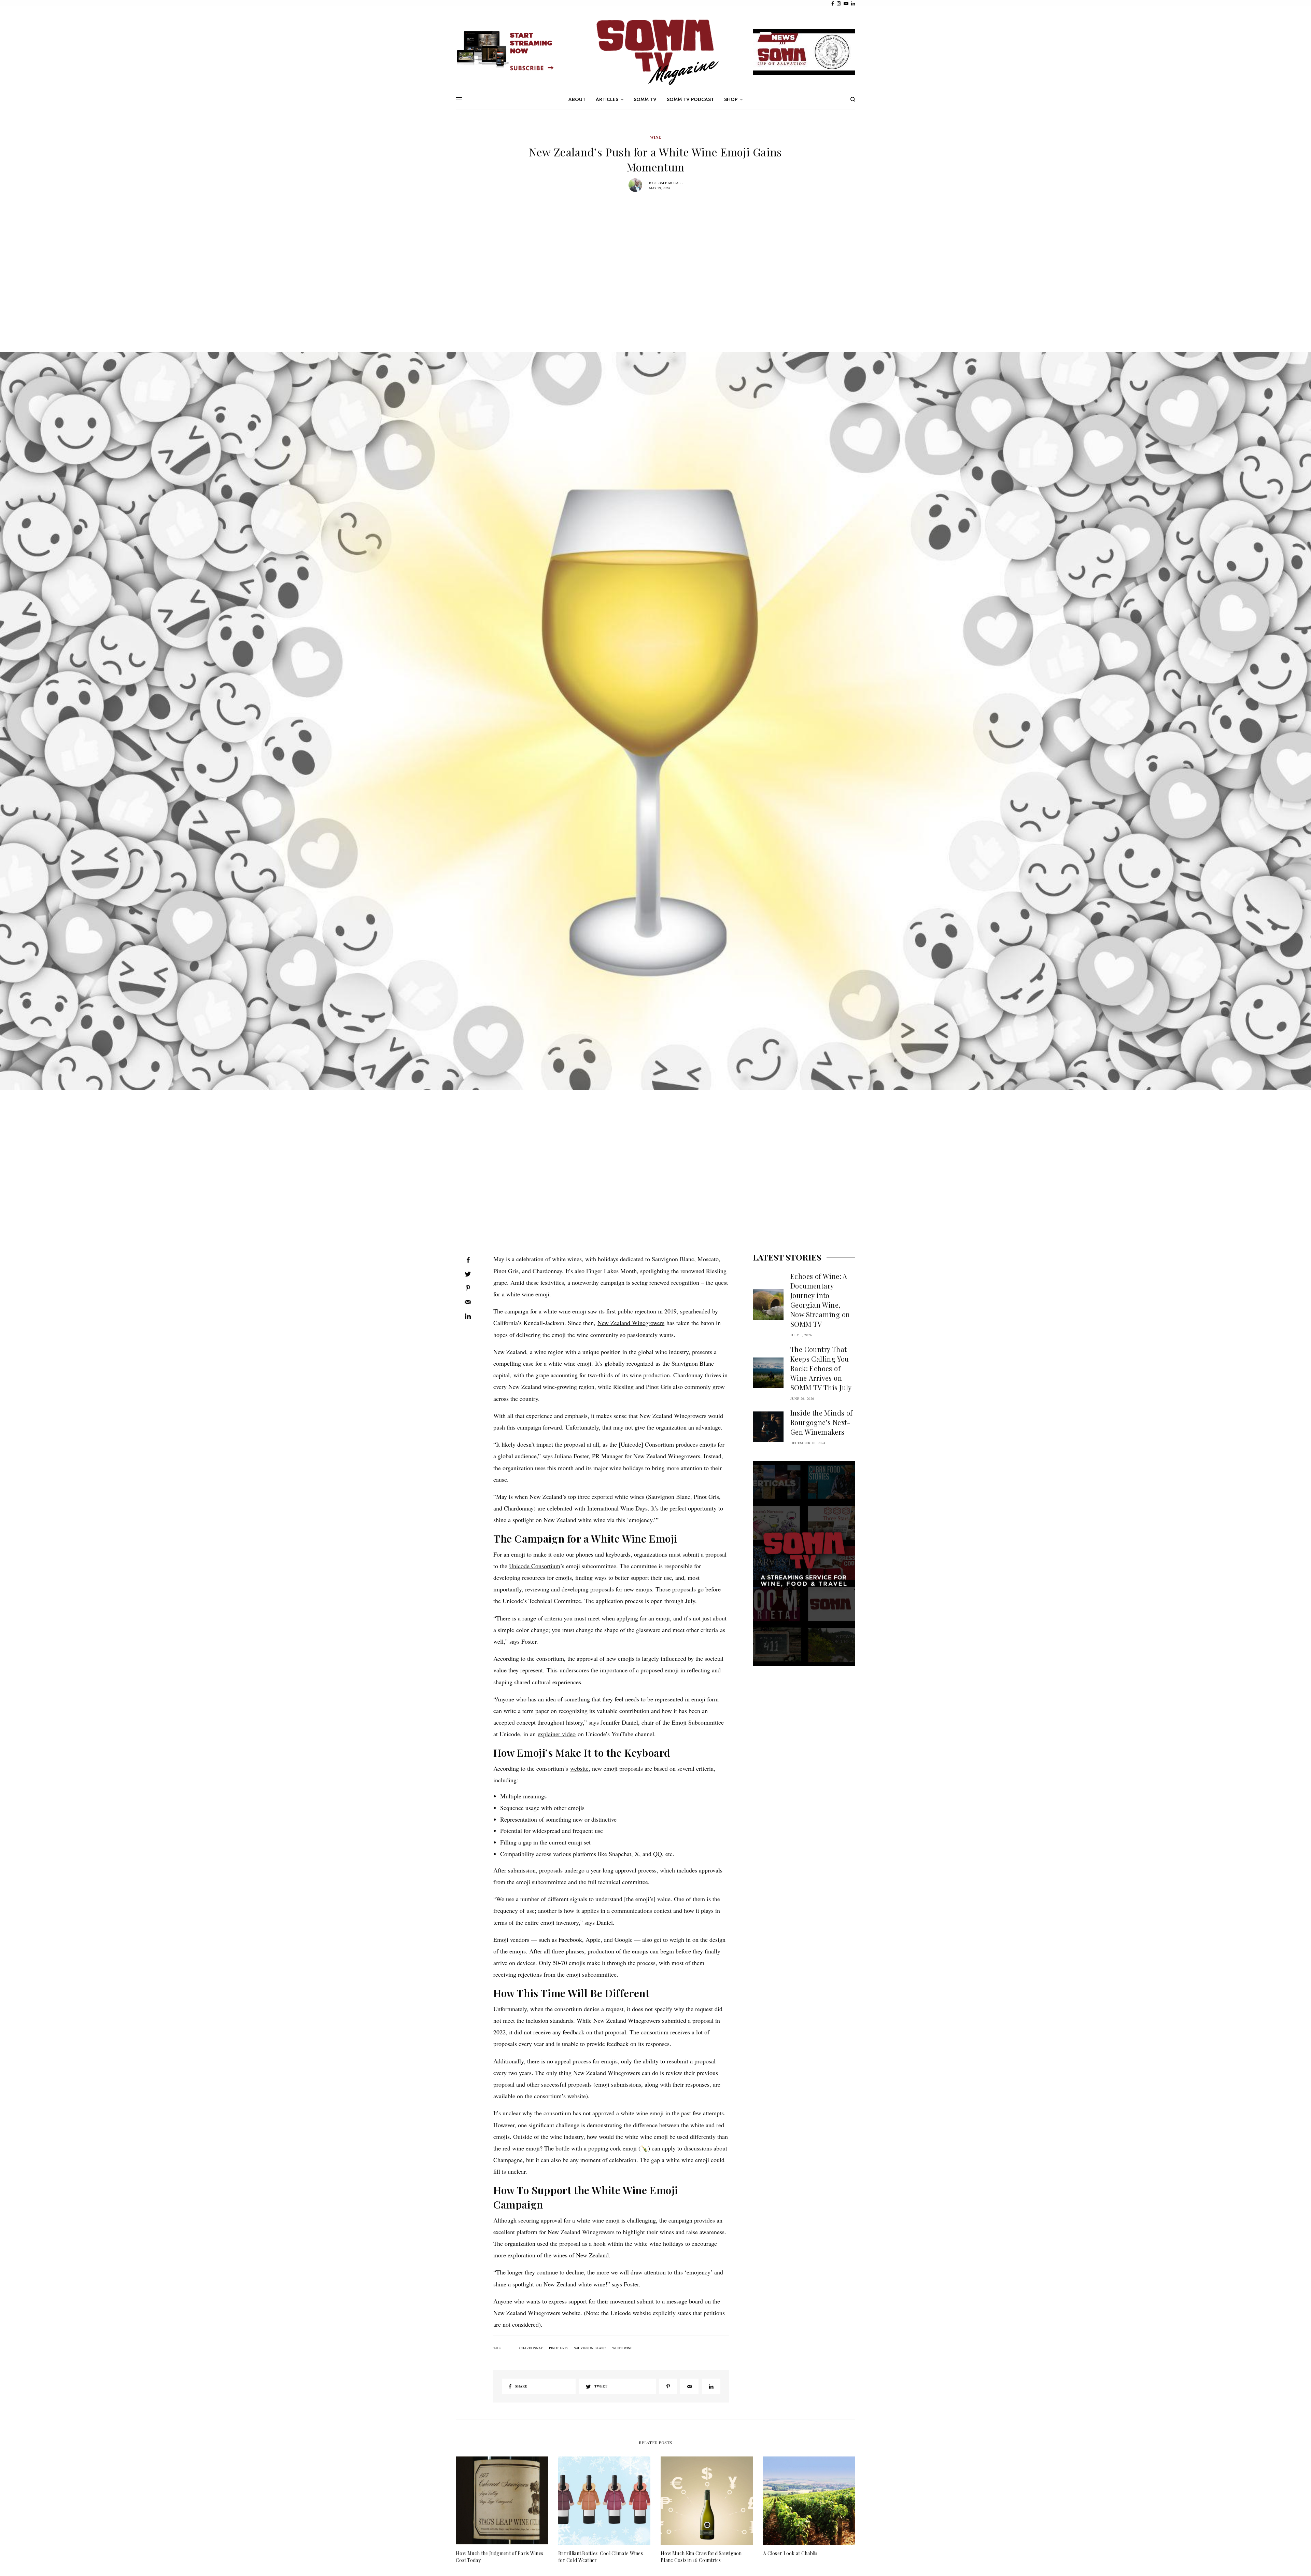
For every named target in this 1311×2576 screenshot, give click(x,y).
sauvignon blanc (590, 2348)
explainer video (557, 1734)
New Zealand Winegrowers (631, 1323)
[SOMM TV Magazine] (655, 52)
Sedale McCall (668, 183)
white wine (622, 2348)
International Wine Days (617, 1508)
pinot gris (558, 2348)
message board (685, 2301)
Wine (655, 137)
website (579, 1768)
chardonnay (531, 2348)
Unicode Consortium (535, 1566)
